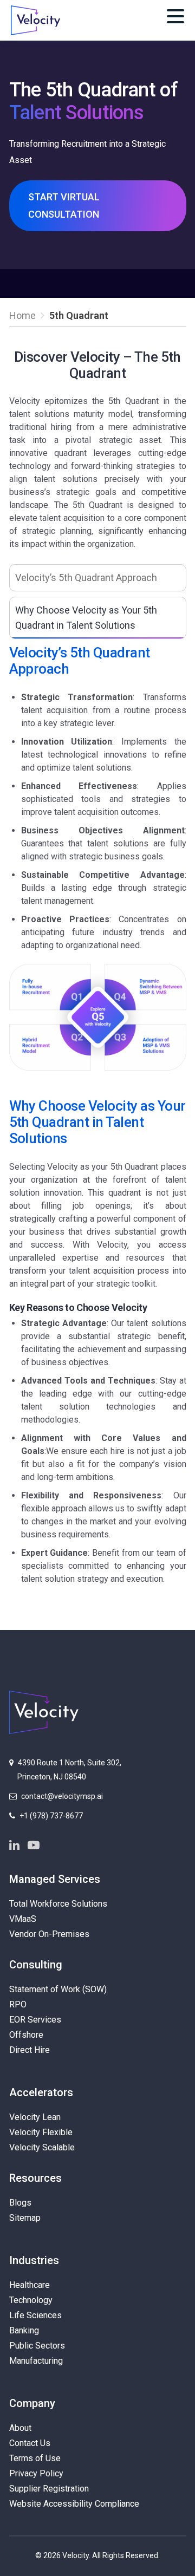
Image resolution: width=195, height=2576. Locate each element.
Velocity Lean (35, 2117)
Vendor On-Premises (49, 1934)
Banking (24, 2330)
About (20, 2428)
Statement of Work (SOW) (58, 1989)
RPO (18, 2004)
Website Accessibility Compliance (74, 2504)
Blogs (20, 2203)
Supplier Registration (49, 2489)
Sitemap (25, 2218)
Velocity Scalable (42, 2147)
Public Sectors (37, 2346)
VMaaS (23, 1919)
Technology (31, 2300)
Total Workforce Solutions (58, 1904)
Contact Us (30, 2443)
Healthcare (30, 2285)
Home (22, 315)
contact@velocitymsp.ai (62, 1796)
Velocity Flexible (41, 2132)
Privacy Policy (36, 2473)
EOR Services (35, 2020)
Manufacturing (36, 2361)
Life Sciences (35, 2315)
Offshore (26, 2035)
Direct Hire (30, 2050)
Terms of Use (35, 2458)
